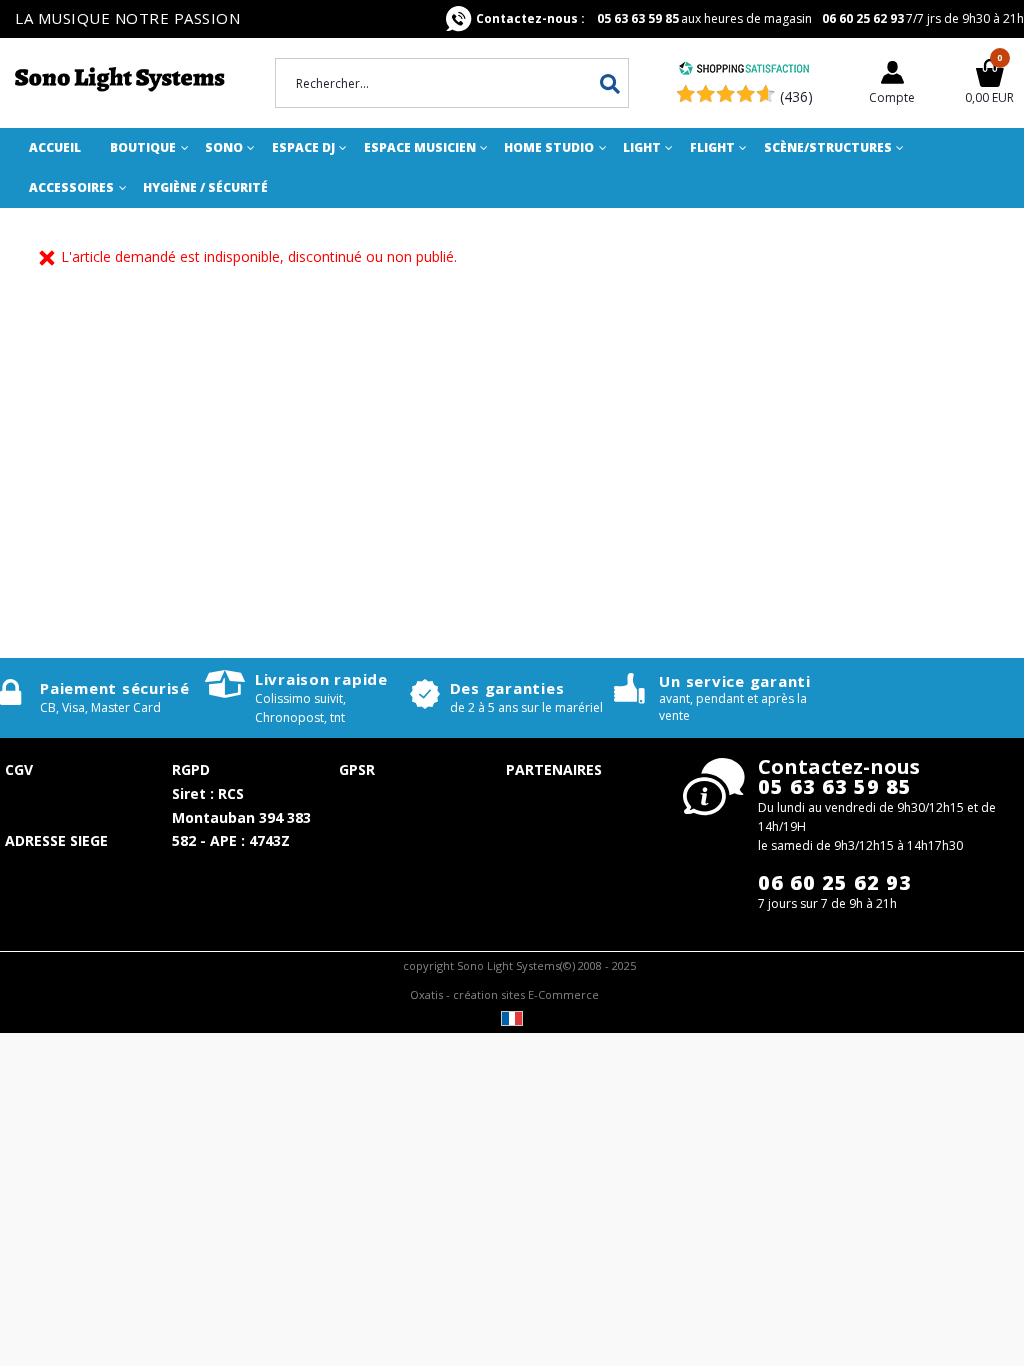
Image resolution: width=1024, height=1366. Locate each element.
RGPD (191, 769)
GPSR (357, 769)
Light (642, 147)
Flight (712, 147)
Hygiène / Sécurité (205, 187)
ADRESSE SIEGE (56, 840)
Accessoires (71, 187)
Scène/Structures (828, 147)
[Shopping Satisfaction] (744, 70)
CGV (19, 769)
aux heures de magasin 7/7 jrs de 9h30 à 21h (750, 18)
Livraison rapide (321, 679)
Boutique (143, 147)
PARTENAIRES (554, 769)
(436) (796, 96)
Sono (224, 147)
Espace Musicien (420, 147)
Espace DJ (303, 147)
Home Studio (549, 147)
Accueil (55, 147)
